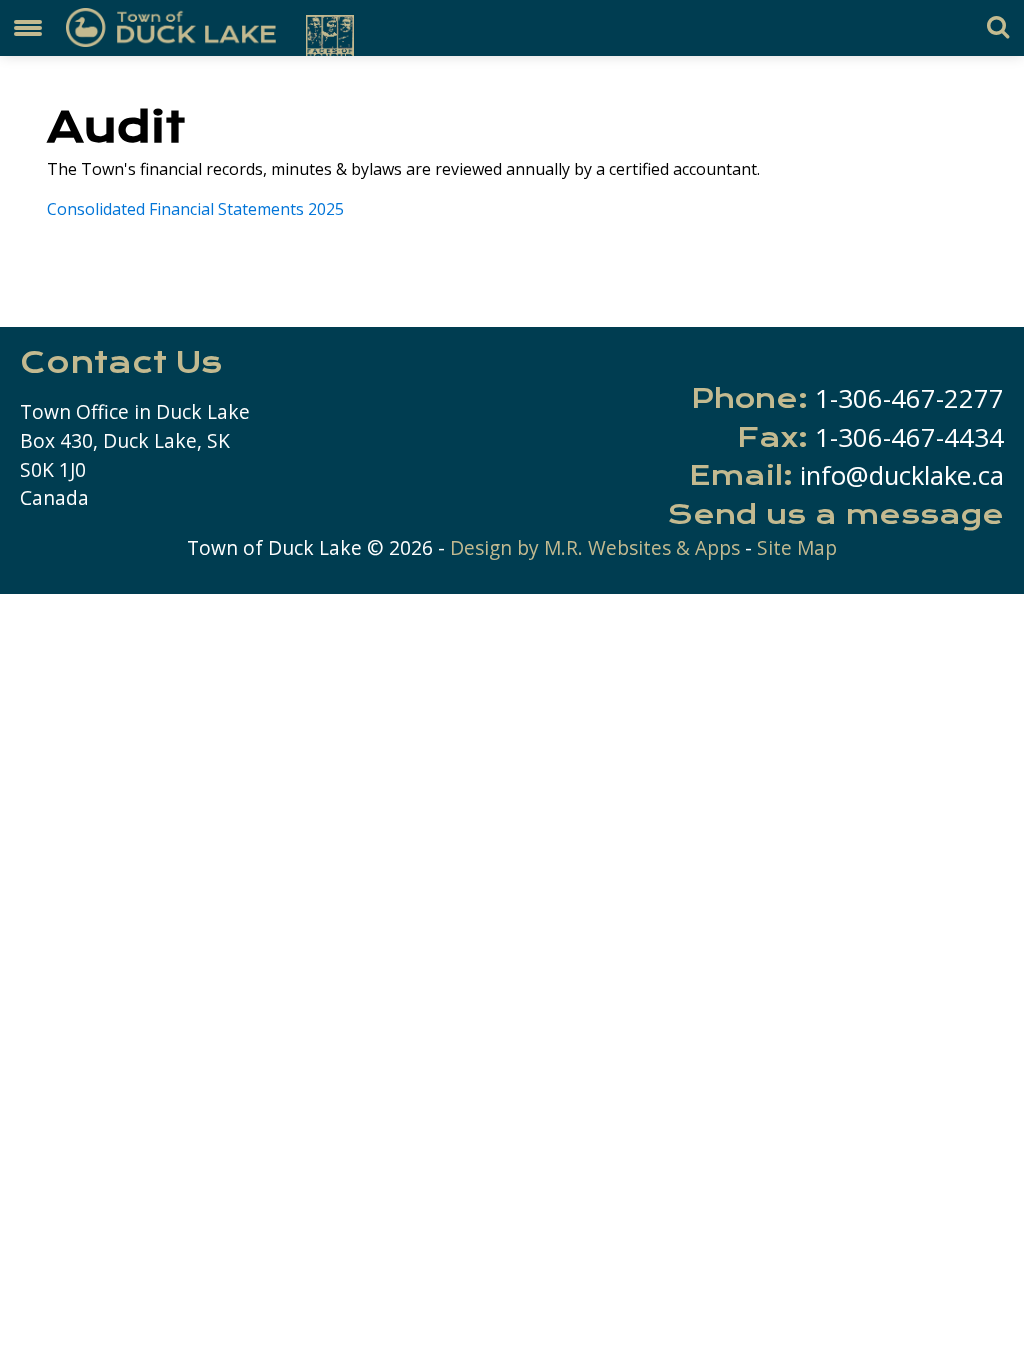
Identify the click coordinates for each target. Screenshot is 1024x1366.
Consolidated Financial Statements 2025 (195, 209)
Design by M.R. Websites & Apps (595, 547)
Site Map (797, 547)
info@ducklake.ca (902, 475)
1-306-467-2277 (909, 398)
